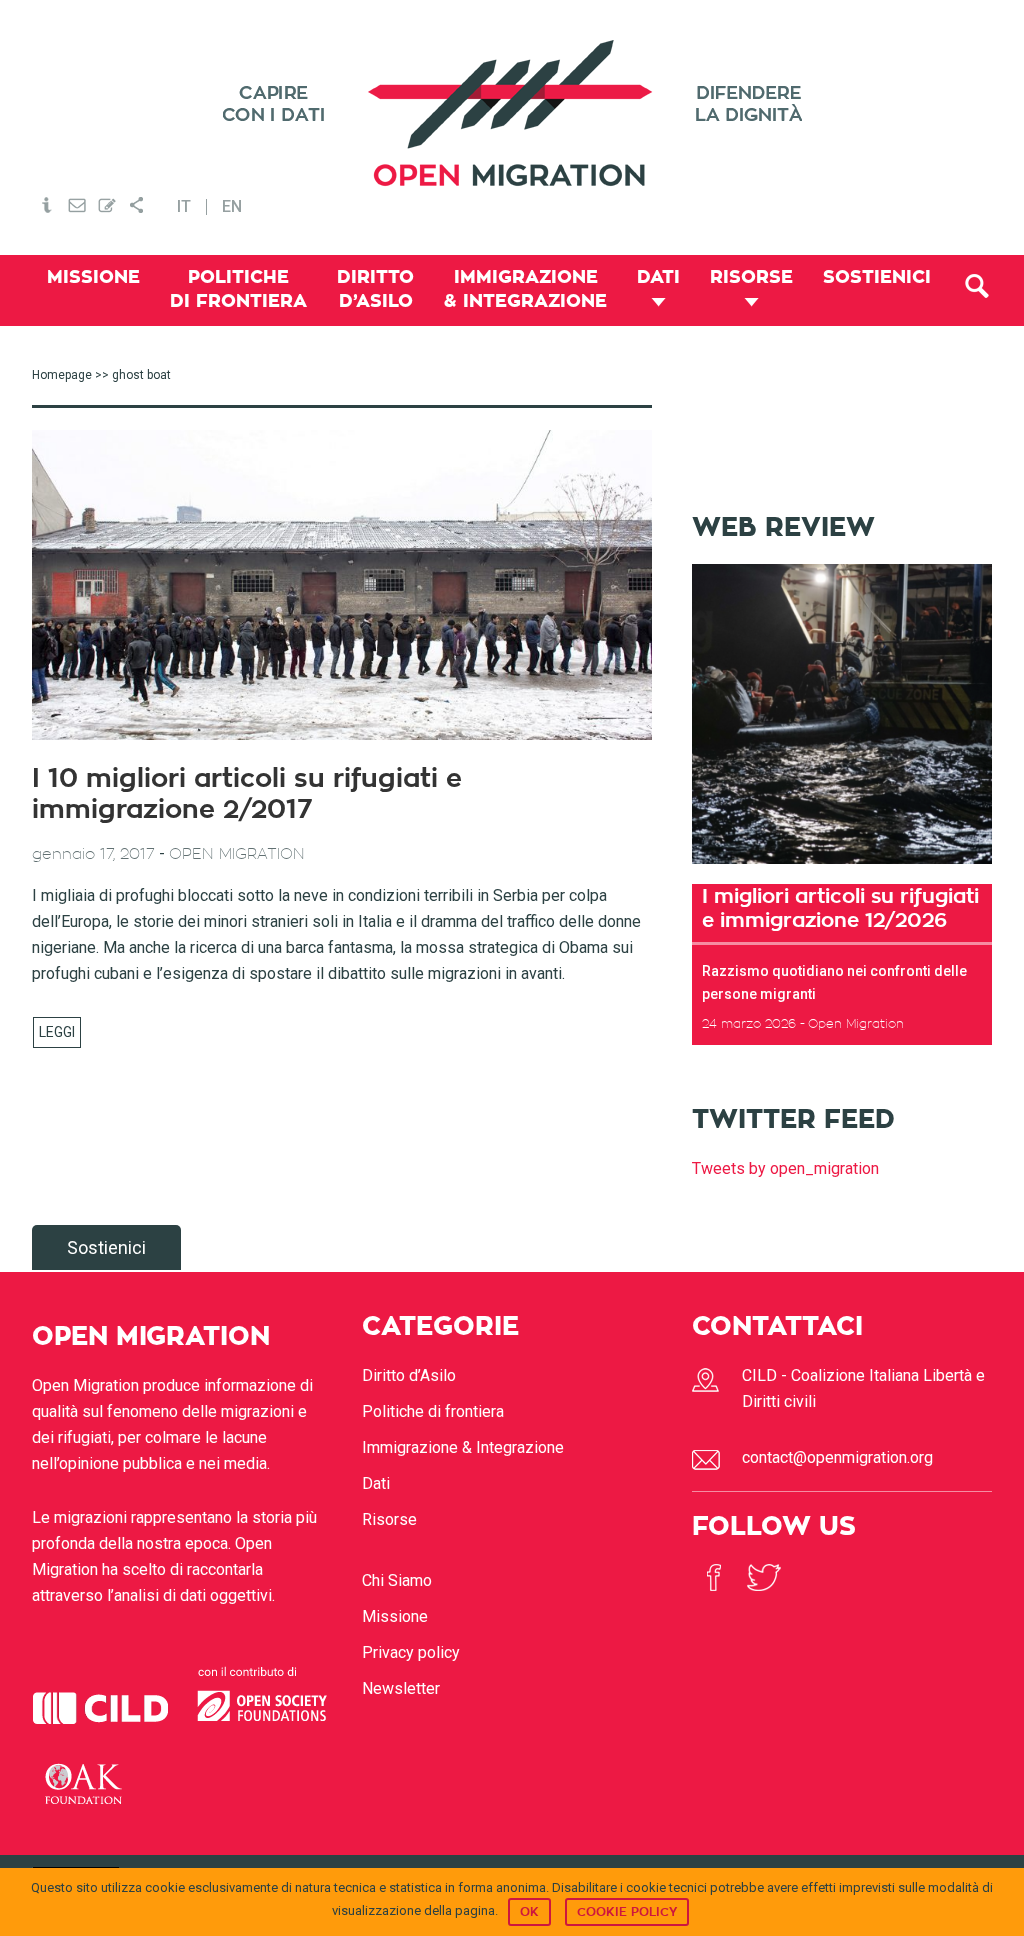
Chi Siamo (397, 1580)
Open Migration (512, 113)
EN (232, 207)
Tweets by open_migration (785, 1168)
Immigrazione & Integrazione (463, 1447)
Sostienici (106, 1247)
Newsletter (401, 1688)
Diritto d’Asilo (409, 1375)
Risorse (389, 1519)
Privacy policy (411, 1652)
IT (184, 207)
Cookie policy (627, 1912)
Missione (395, 1616)
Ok (529, 1912)
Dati (376, 1483)
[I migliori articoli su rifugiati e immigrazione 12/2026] (842, 870)
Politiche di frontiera (433, 1411)
